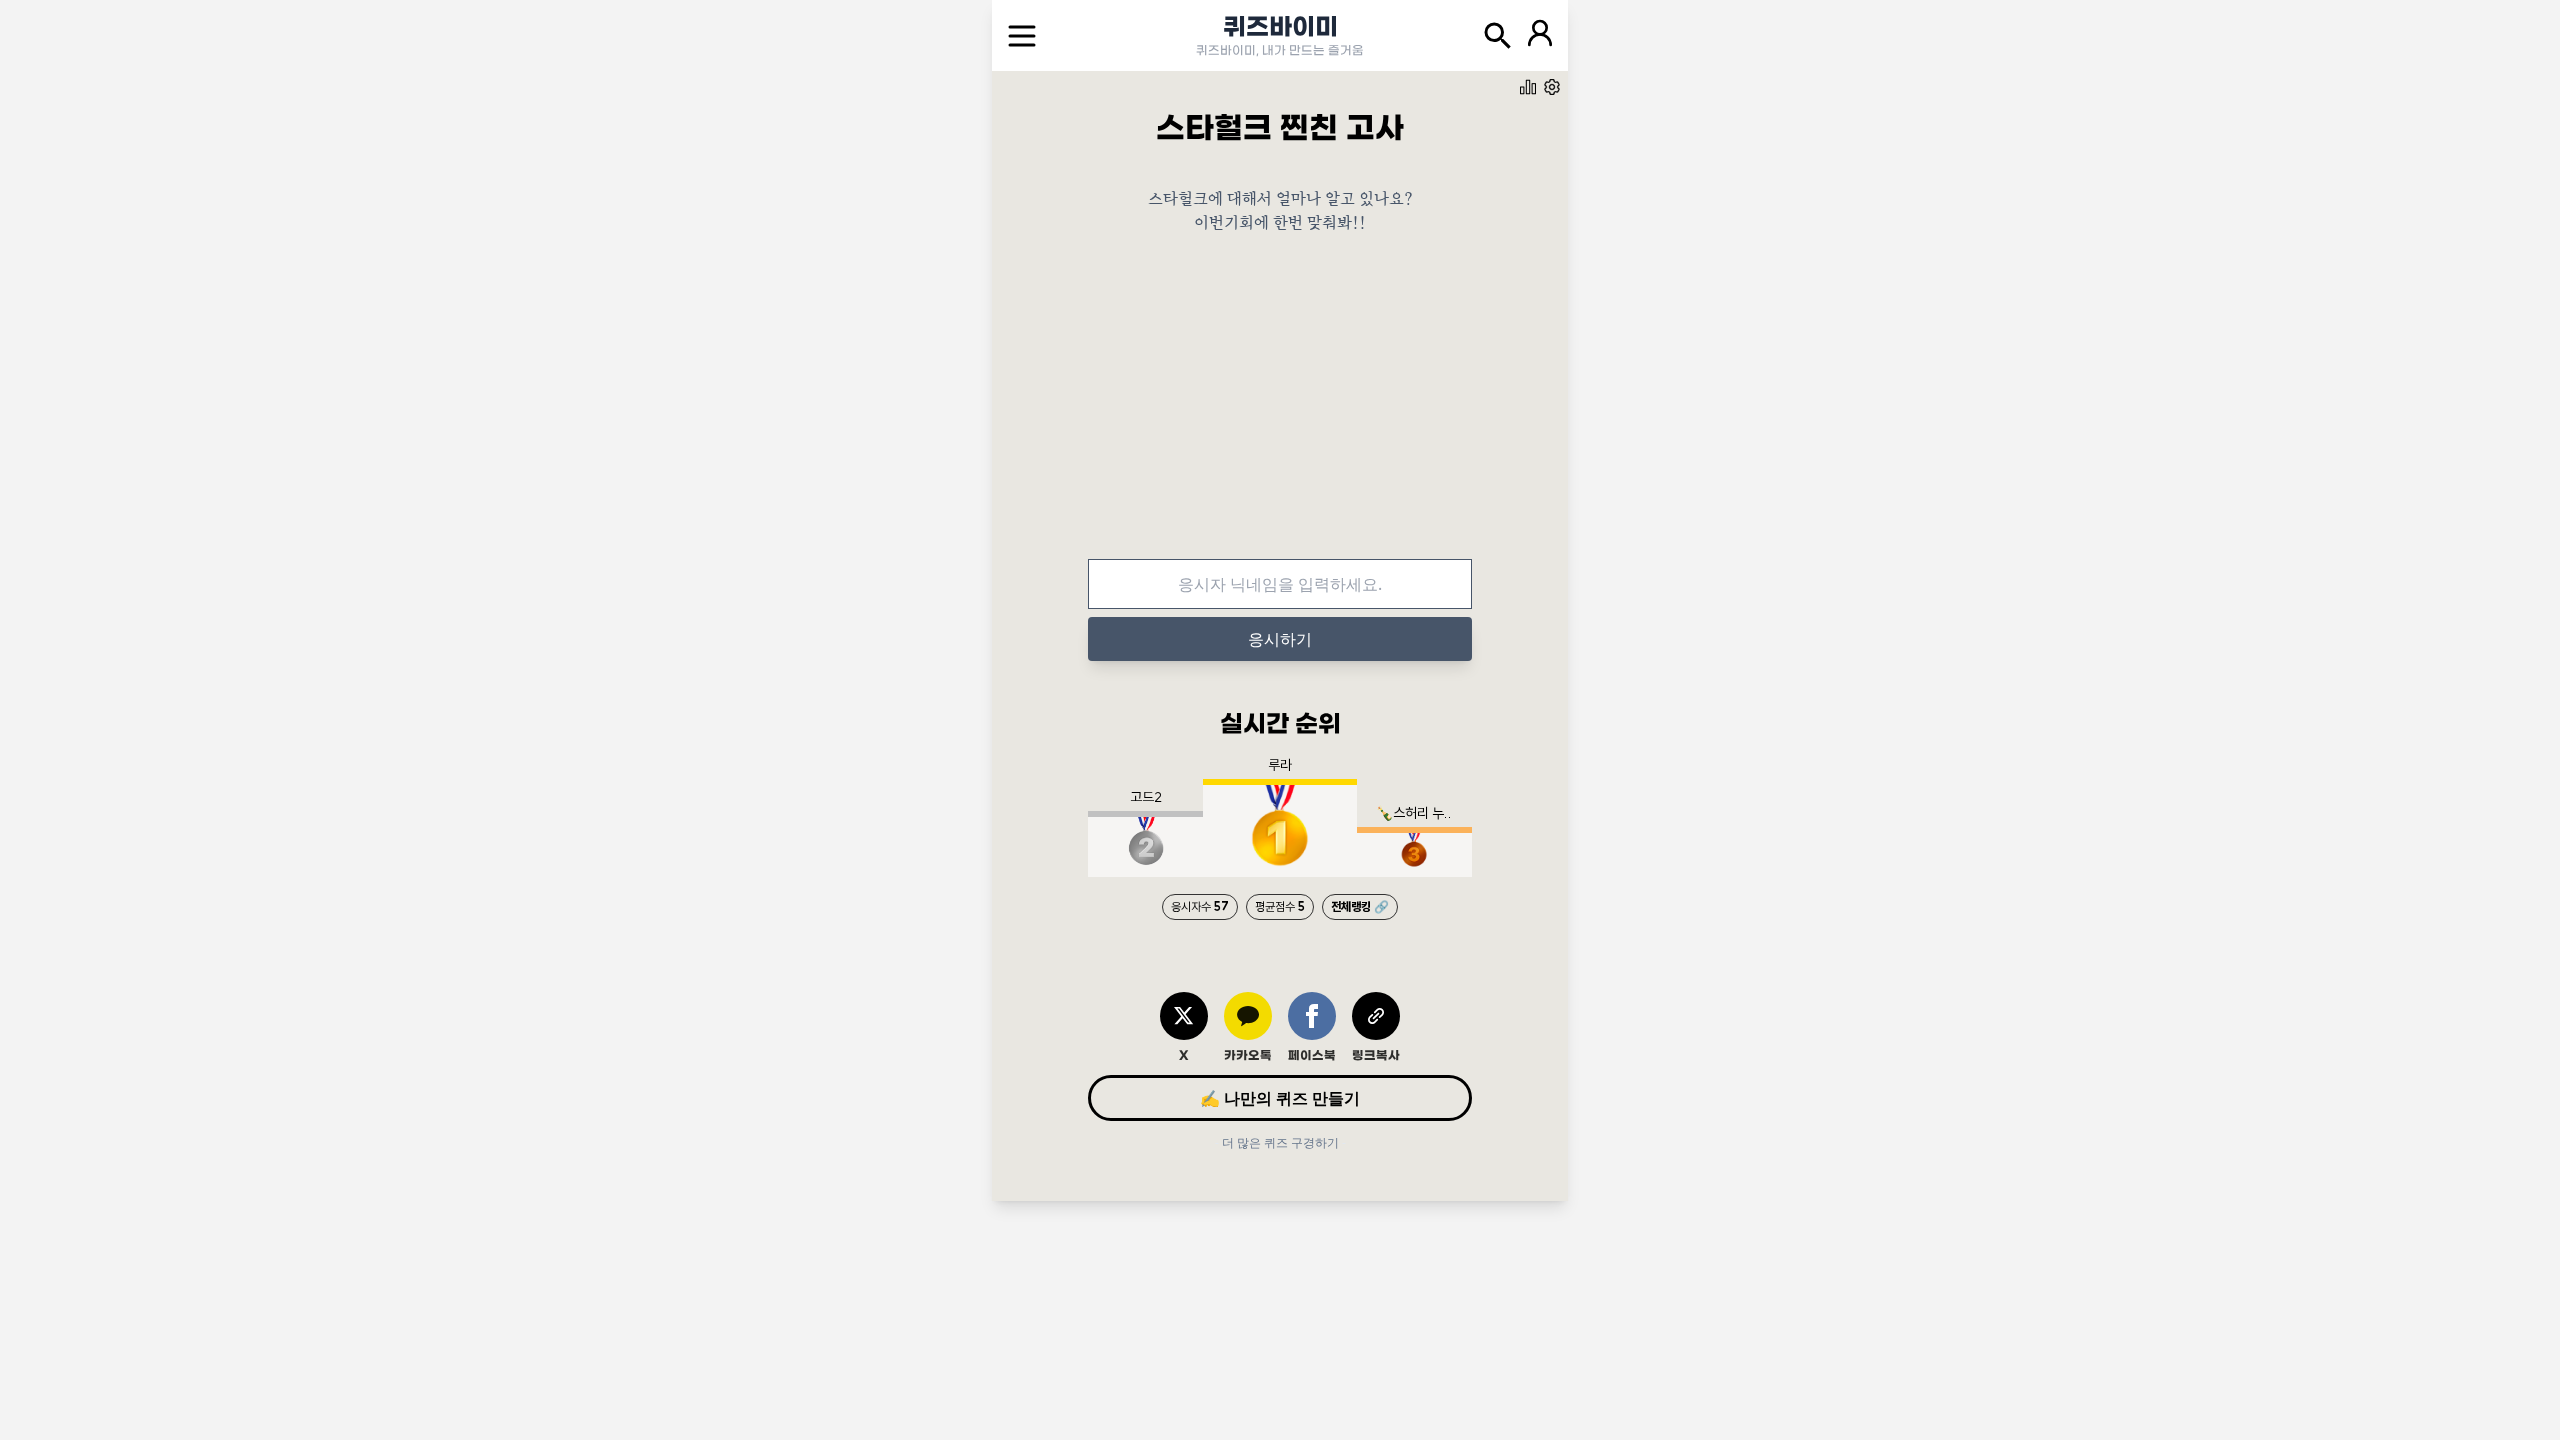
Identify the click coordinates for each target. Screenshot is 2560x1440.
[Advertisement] (1280, 411)
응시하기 (1280, 639)
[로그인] (1540, 36)
